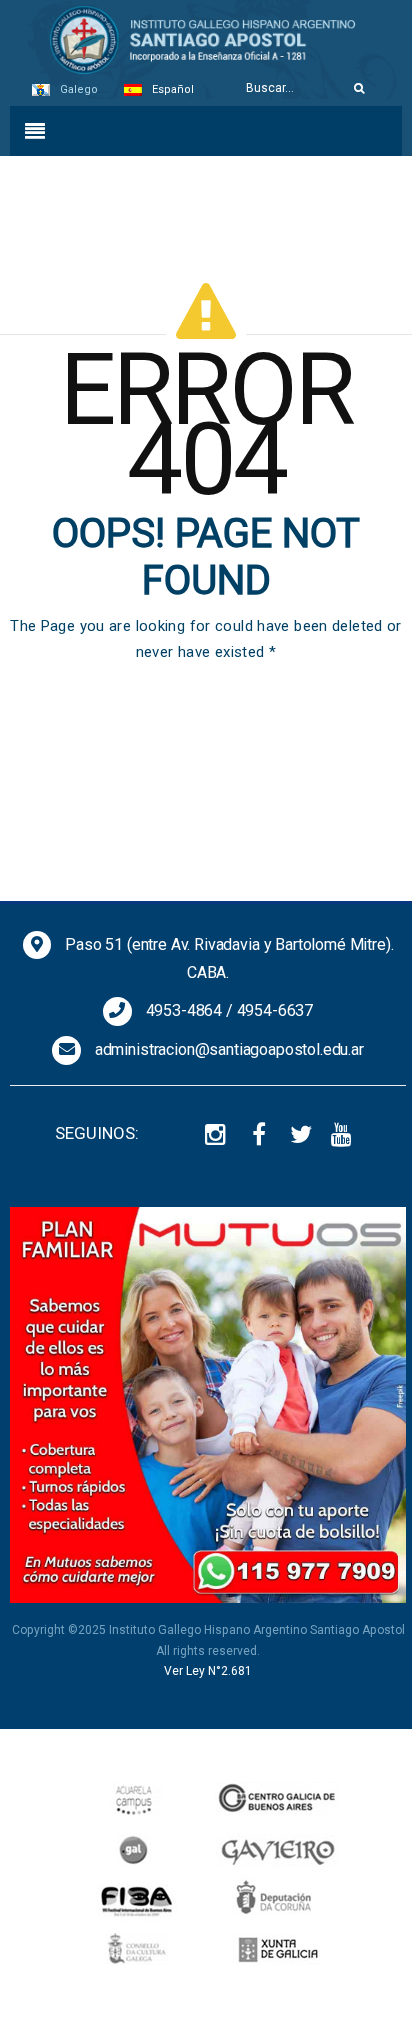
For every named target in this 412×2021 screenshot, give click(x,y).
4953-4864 (184, 1010)
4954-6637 (275, 1010)
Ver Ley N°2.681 (208, 1671)
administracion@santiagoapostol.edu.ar (229, 1049)
